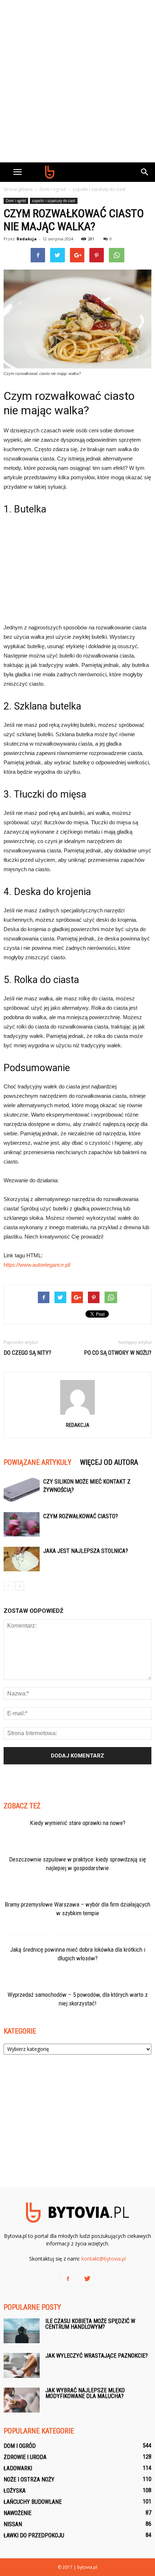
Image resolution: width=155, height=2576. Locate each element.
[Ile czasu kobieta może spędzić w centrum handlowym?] (22, 2331)
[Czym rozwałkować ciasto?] (22, 1525)
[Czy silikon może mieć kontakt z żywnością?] (22, 1490)
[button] (145, 172)
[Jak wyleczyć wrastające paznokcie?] (22, 2365)
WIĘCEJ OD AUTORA (109, 1462)
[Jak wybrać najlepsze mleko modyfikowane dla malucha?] (22, 2400)
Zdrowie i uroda (25, 2457)
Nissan (13, 2524)
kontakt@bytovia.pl (104, 2259)
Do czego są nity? (27, 1353)
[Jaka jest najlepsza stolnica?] (22, 1559)
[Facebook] (68, 2279)
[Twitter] (87, 2279)
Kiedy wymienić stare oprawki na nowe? (78, 1823)
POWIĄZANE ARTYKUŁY (37, 1462)
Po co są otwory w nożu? (118, 1353)
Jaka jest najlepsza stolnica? (86, 1551)
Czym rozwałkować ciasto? (81, 1516)
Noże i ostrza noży (29, 2479)
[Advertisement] (77, 81)
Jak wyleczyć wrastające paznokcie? (97, 2356)
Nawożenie (17, 2513)
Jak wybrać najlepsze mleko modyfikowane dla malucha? (85, 2393)
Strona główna (18, 189)
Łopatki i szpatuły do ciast (54, 201)
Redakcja (27, 239)
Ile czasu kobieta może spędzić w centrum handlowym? (90, 2324)
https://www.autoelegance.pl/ (37, 1265)
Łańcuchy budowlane (33, 2502)
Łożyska (15, 2491)
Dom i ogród (16, 201)
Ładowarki (18, 2468)
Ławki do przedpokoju (34, 2535)
